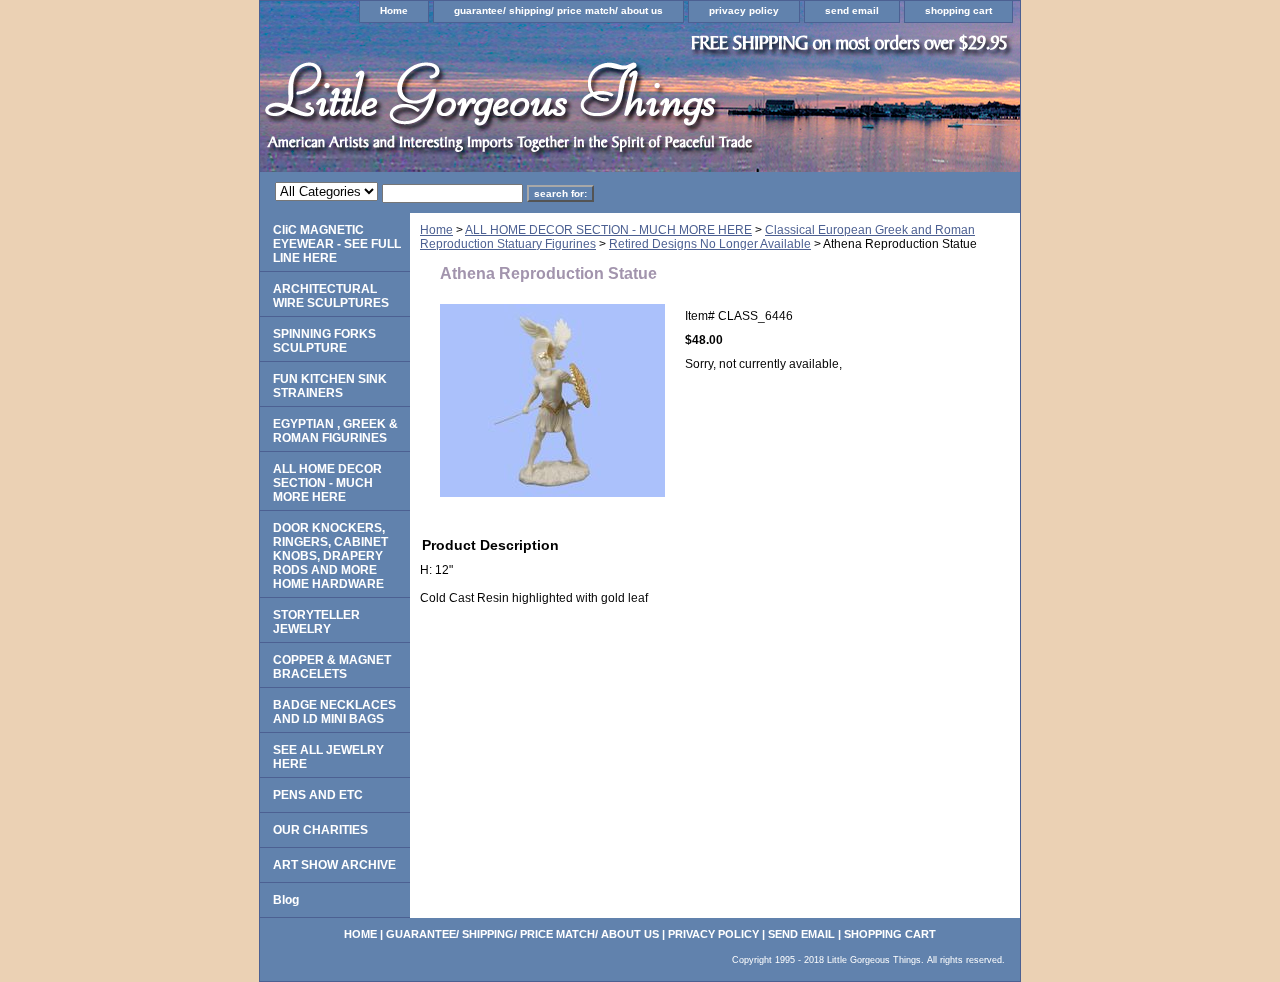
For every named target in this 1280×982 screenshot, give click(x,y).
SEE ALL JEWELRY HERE (328, 757)
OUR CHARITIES (320, 830)
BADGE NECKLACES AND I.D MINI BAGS (334, 712)
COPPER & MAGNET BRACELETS (332, 667)
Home (394, 10)
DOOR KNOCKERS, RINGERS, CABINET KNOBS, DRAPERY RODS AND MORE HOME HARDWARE (330, 556)
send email (852, 10)
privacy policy (744, 10)
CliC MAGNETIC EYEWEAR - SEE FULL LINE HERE (337, 244)
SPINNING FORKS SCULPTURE (324, 341)
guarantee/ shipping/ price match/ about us (558, 10)
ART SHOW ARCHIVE (334, 865)
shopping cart (958, 10)
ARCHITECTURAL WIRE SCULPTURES (331, 296)
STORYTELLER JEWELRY (316, 622)
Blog (286, 900)
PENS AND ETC (318, 795)
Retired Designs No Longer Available (710, 244)
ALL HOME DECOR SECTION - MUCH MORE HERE (608, 230)
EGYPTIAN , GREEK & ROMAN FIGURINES (335, 431)
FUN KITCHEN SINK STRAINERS (330, 386)
